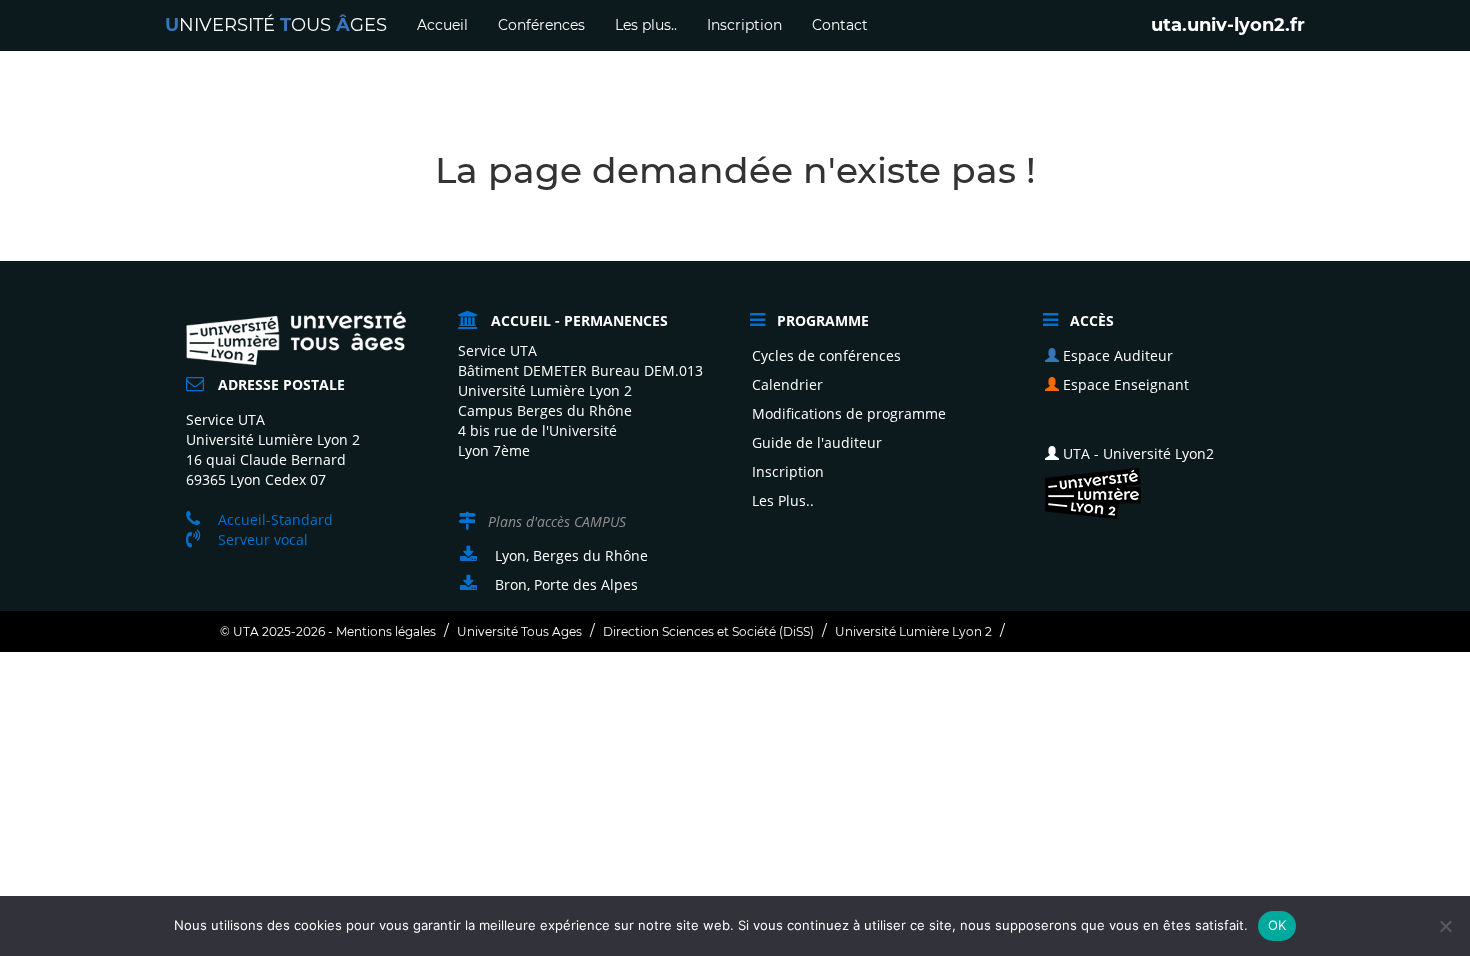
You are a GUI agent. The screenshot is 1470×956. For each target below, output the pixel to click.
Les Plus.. (783, 500)
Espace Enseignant (1124, 384)
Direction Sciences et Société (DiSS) (708, 631)
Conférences (541, 25)
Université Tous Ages (519, 631)
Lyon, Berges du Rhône (571, 555)
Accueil (442, 25)
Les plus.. (646, 25)
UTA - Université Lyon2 (1136, 453)
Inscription (744, 25)
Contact (840, 25)
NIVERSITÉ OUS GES (276, 25)
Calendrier (787, 384)
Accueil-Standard (275, 519)
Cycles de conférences (826, 355)
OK (1277, 925)
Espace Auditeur (1116, 355)
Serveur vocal (263, 539)
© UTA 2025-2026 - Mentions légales (328, 631)
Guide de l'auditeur (817, 442)
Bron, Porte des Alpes (566, 584)
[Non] (1445, 926)
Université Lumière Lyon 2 (913, 631)
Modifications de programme (849, 413)
